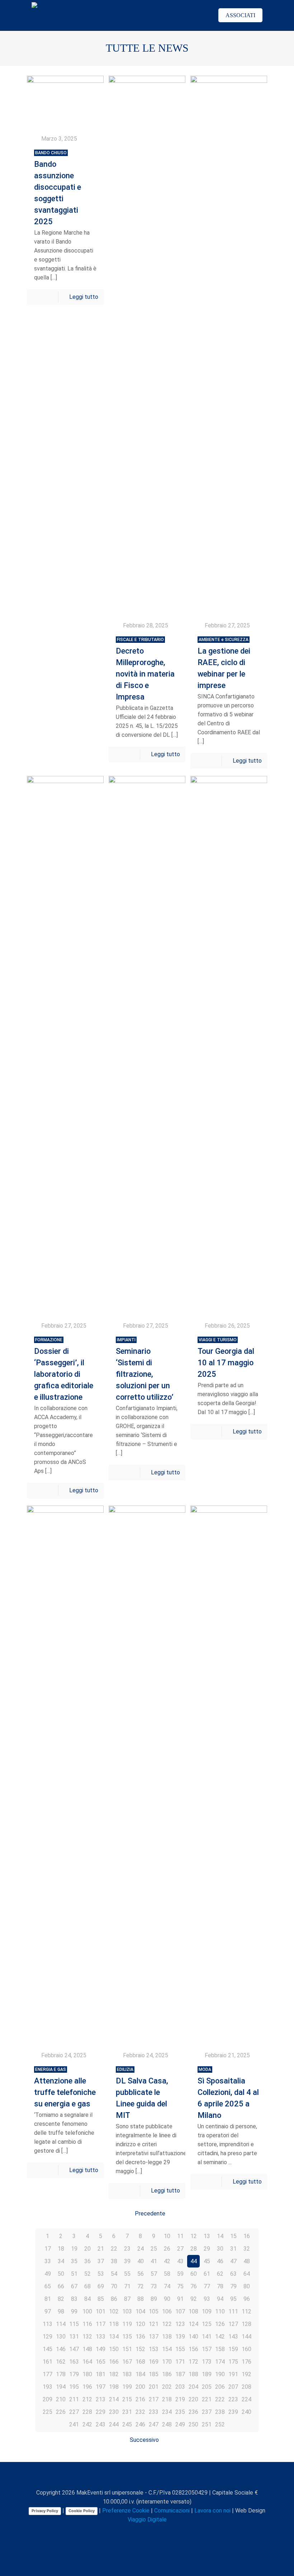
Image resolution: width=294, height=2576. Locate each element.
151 (127, 2349)
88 (141, 2299)
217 (154, 2399)
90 (167, 2299)
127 (233, 2324)
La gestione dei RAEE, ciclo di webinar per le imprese (224, 663)
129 (48, 2337)
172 (193, 2362)
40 (141, 2261)
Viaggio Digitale (147, 2520)
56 (141, 2274)
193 (48, 2387)
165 (101, 2362)
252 (220, 2424)
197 (101, 2387)
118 (114, 2324)
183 (127, 2374)
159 (233, 2349)
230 (114, 2412)
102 (114, 2311)
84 (87, 2299)
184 (140, 2374)
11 (180, 2236)
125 (207, 2324)
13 (207, 2236)
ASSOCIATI (240, 15)
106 (167, 2311)
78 (220, 2286)
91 (180, 2299)
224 (246, 2399)
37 (101, 2261)
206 (220, 2387)
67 (74, 2286)
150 (114, 2349)
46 (220, 2261)
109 (207, 2311)
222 (220, 2399)
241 (74, 2424)
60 (194, 2274)
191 (233, 2374)
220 (193, 2399)
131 (74, 2337)
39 (127, 2261)
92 (194, 2299)
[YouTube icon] (140, 2532)
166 (114, 2362)
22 (114, 2249)
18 (61, 2249)
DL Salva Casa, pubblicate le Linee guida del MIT (142, 2093)
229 (101, 2412)
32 (247, 2249)
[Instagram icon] (155, 2532)
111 (233, 2311)
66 (61, 2286)
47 (233, 2261)
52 (87, 2274)
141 (207, 2337)
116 (87, 2324)
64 (247, 2274)
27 (180, 2249)
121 (154, 2324)
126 (220, 2324)
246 (140, 2424)
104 (140, 2311)
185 (154, 2374)
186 (167, 2374)
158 (220, 2349)
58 (167, 2274)
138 (167, 2337)
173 (207, 2362)
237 (207, 2412)
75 (180, 2286)
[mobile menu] (196, 15)
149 (101, 2349)
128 (246, 2324)
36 (87, 2261)
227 (74, 2412)
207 (233, 2387)
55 (127, 2274)
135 (127, 2337)
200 (140, 2387)
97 (48, 2311)
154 (167, 2349)
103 (127, 2311)
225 (48, 2412)
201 (154, 2387)
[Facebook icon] (125, 2532)
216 (140, 2399)
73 (154, 2286)
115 (74, 2324)
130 (61, 2337)
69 (101, 2286)
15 (233, 2236)
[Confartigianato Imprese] (77, 15)
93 (207, 2299)
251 (207, 2424)
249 (180, 2424)
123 (180, 2324)
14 (220, 2236)
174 (220, 2362)
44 (194, 2261)
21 (101, 2249)
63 (233, 2274)
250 (193, 2424)
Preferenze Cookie (126, 2511)
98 (61, 2311)
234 (167, 2412)
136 (140, 2337)
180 (87, 2374)
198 (114, 2387)
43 (180, 2261)
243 (101, 2424)
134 (114, 2337)
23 (127, 2249)
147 (74, 2349)
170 (167, 2362)
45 (207, 2261)
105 (154, 2311)
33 (48, 2261)
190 (220, 2374)
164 (87, 2362)
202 (167, 2387)
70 (114, 2286)
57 (154, 2274)
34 (61, 2261)
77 (207, 2286)
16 (247, 2236)
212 (87, 2399)
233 (154, 2412)
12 (194, 2236)
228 (87, 2412)
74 (167, 2286)
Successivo (144, 2440)
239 (233, 2412)
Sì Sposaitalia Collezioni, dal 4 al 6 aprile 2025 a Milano (228, 2093)
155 (180, 2349)
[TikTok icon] (170, 2532)
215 (127, 2399)
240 (246, 2412)
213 (101, 2399)
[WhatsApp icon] (117, 2532)
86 (114, 2299)
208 (246, 2387)
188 (193, 2374)
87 (127, 2299)
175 (233, 2362)
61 (207, 2274)
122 (167, 2324)
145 (48, 2349)
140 (193, 2337)
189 (207, 2374)
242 (87, 2424)
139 (180, 2337)
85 (101, 2299)
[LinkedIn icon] (148, 2532)
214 (114, 2399)
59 (180, 2274)
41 (154, 2261)
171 (180, 2362)
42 (167, 2261)
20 (87, 2249)
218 (167, 2399)
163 (74, 2362)
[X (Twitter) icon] (132, 2532)
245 (127, 2424)
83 (74, 2299)
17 (48, 2249)
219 (180, 2399)
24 (141, 2249)
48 (247, 2261)
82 (61, 2299)
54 (114, 2274)
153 (154, 2349)
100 (87, 2311)
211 (74, 2399)
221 (207, 2399)
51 (74, 2274)
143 (233, 2337)
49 (48, 2274)
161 (48, 2362)
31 (233, 2249)
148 (87, 2349)
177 (48, 2374)
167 (127, 2362)
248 (167, 2424)
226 (61, 2412)
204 (193, 2387)
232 (140, 2412)
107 (180, 2311)
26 (167, 2249)
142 (220, 2337)
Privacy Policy (45, 2511)
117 (101, 2324)
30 (220, 2249)
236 (193, 2412)
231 (127, 2412)
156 (193, 2349)
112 (246, 2311)
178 (61, 2374)
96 (247, 2299)
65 (48, 2286)
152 (140, 2349)
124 (193, 2324)
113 (48, 2324)
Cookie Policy (82, 2511)
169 (154, 2362)
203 (180, 2387)
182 (114, 2374)
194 (61, 2387)
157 (207, 2349)
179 (74, 2374)
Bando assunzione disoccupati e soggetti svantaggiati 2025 (58, 188)
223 (233, 2399)
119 (127, 2324)
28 (194, 2249)
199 (127, 2387)
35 (74, 2261)
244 (114, 2424)
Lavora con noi (212, 2511)
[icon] (163, 2532)
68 (87, 2286)
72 (141, 2286)
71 (127, 2286)
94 (220, 2299)
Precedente (150, 2214)
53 (101, 2274)
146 (61, 2349)
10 (167, 2236)
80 (247, 2286)
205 (207, 2387)
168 (140, 2362)
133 (101, 2337)
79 (233, 2286)
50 (61, 2274)
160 (246, 2349)
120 (140, 2324)
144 (246, 2337)
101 (101, 2311)
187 (180, 2374)
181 (101, 2374)
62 (220, 2274)
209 (48, 2399)
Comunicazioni (172, 2511)
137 (154, 2337)
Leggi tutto (84, 297)
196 (87, 2387)
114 (61, 2324)
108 (193, 2311)
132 (87, 2337)
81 (48, 2299)
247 (154, 2424)
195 (74, 2387)
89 (154, 2299)
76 (194, 2286)
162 (61, 2362)
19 (74, 2249)
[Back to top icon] (147, 2477)
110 (220, 2311)
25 (154, 2249)
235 (180, 2412)
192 (246, 2374)
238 (220, 2412)
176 (246, 2362)
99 (74, 2311)
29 (207, 2249)
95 (233, 2299)
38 (114, 2261)
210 (61, 2399)
